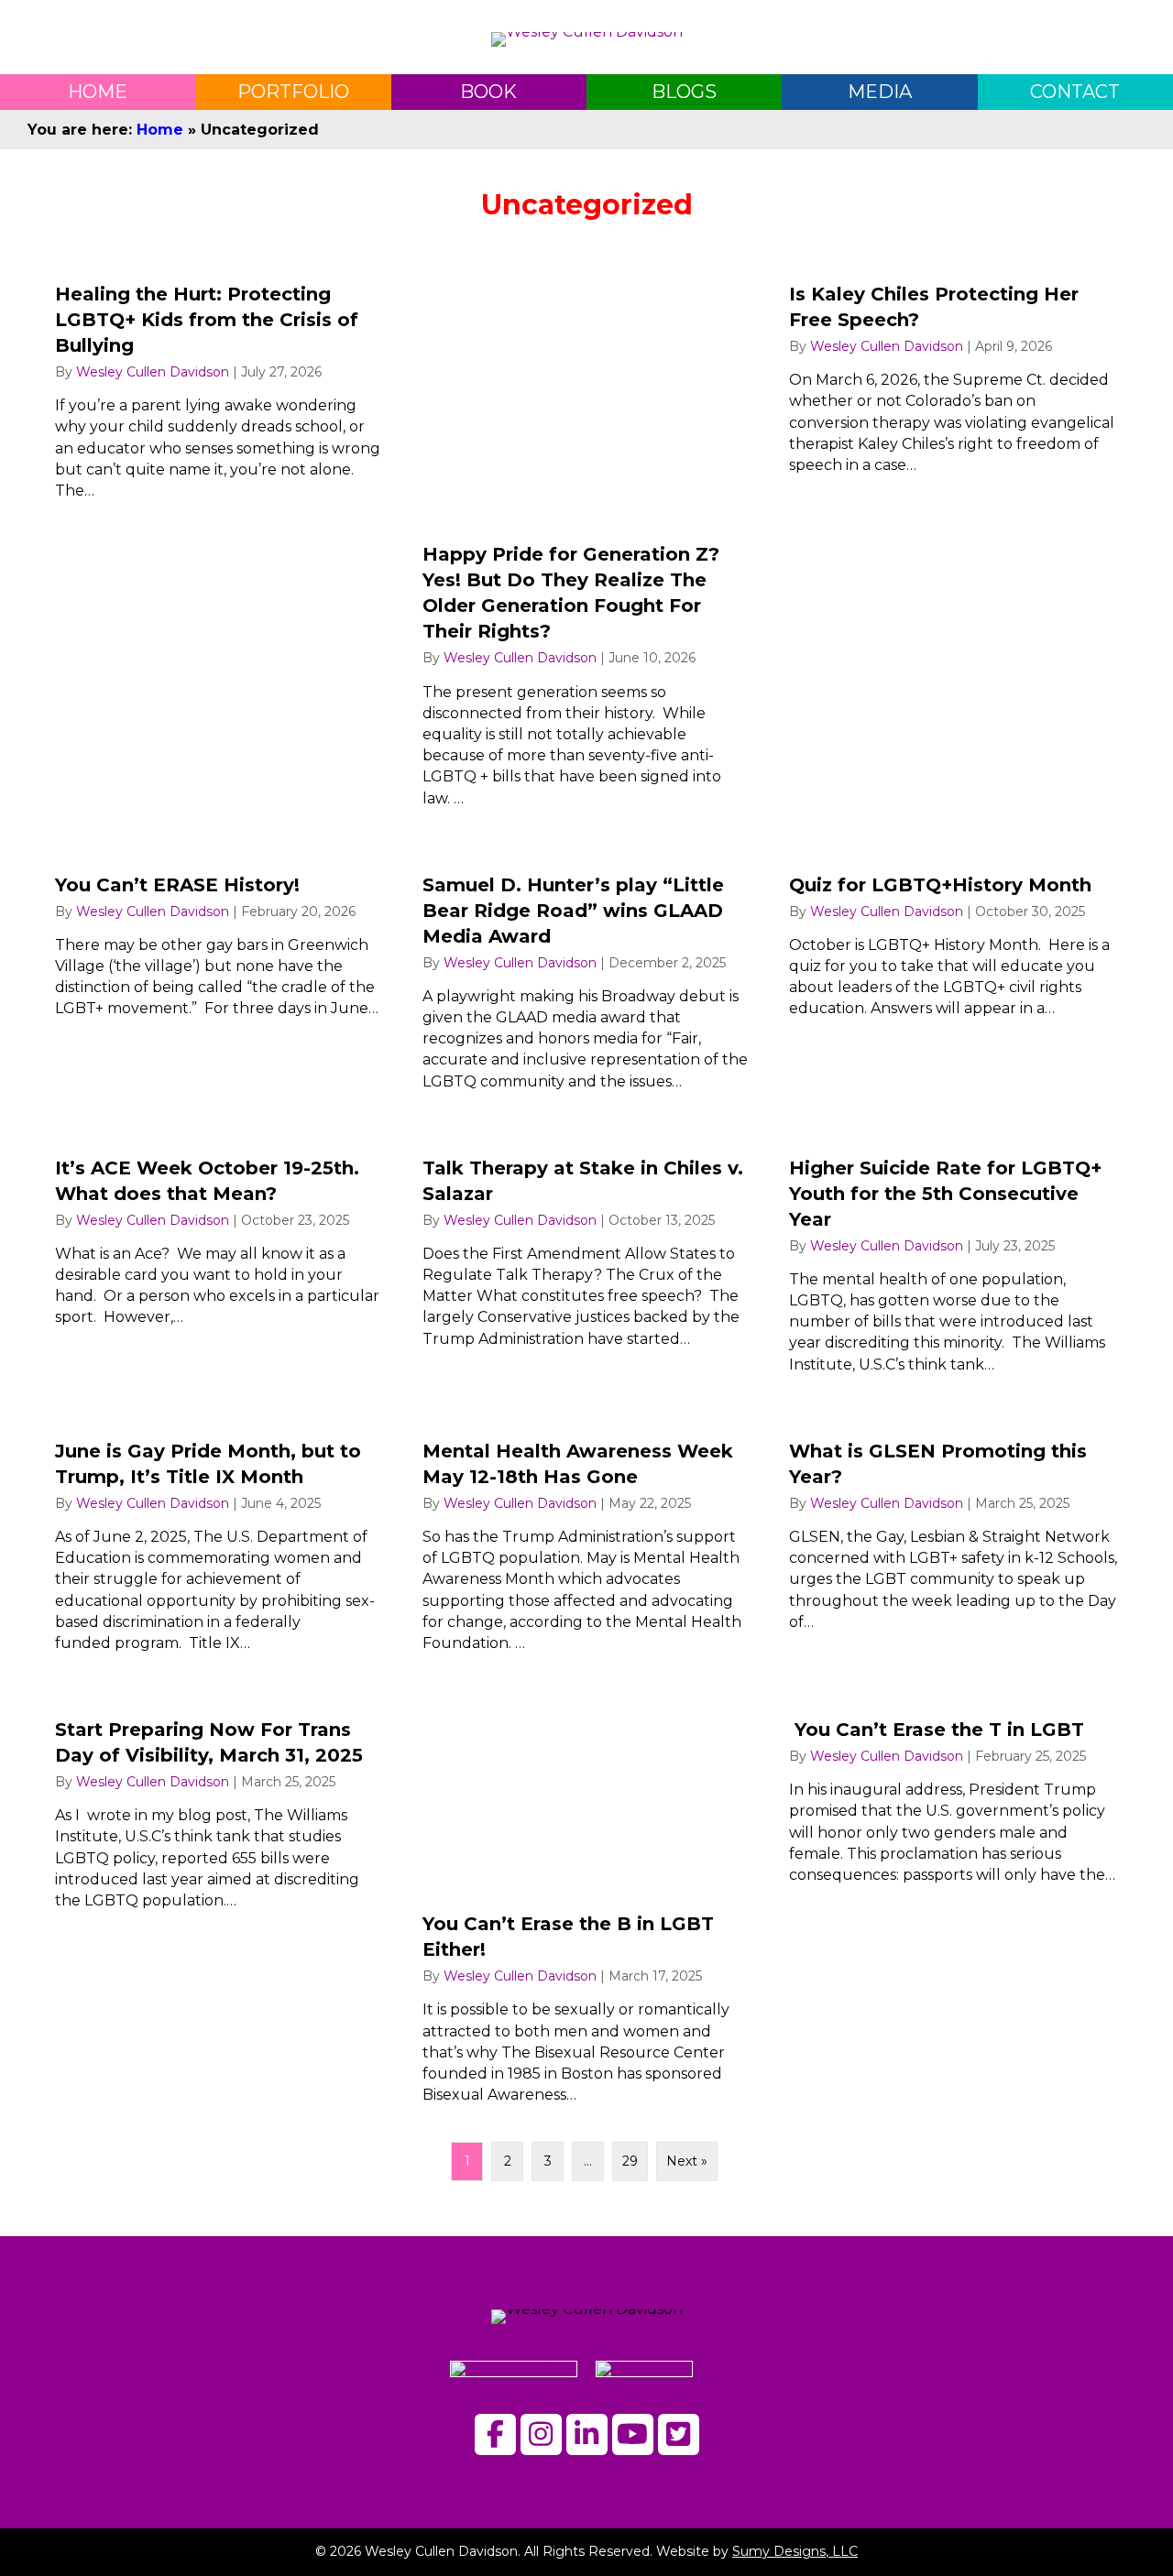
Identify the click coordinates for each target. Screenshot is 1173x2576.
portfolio (293, 92)
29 (630, 2161)
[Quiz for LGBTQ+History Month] (954, 974)
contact (1075, 92)
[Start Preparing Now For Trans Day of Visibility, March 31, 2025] (219, 1903)
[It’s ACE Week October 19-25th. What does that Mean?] (219, 1257)
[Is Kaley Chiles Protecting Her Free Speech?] (954, 537)
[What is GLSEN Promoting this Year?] (954, 1538)
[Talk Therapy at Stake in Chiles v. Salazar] (587, 1257)
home (98, 92)
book (488, 92)
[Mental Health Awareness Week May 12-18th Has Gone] (587, 1538)
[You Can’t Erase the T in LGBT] (954, 1903)
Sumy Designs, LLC (795, 2551)
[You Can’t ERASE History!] (219, 974)
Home (160, 130)
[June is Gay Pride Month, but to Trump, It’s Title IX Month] (219, 1538)
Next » (687, 2161)
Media (880, 92)
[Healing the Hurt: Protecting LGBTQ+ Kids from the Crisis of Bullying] (219, 537)
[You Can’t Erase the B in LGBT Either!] (587, 1903)
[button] (495, 2434)
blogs (684, 92)
